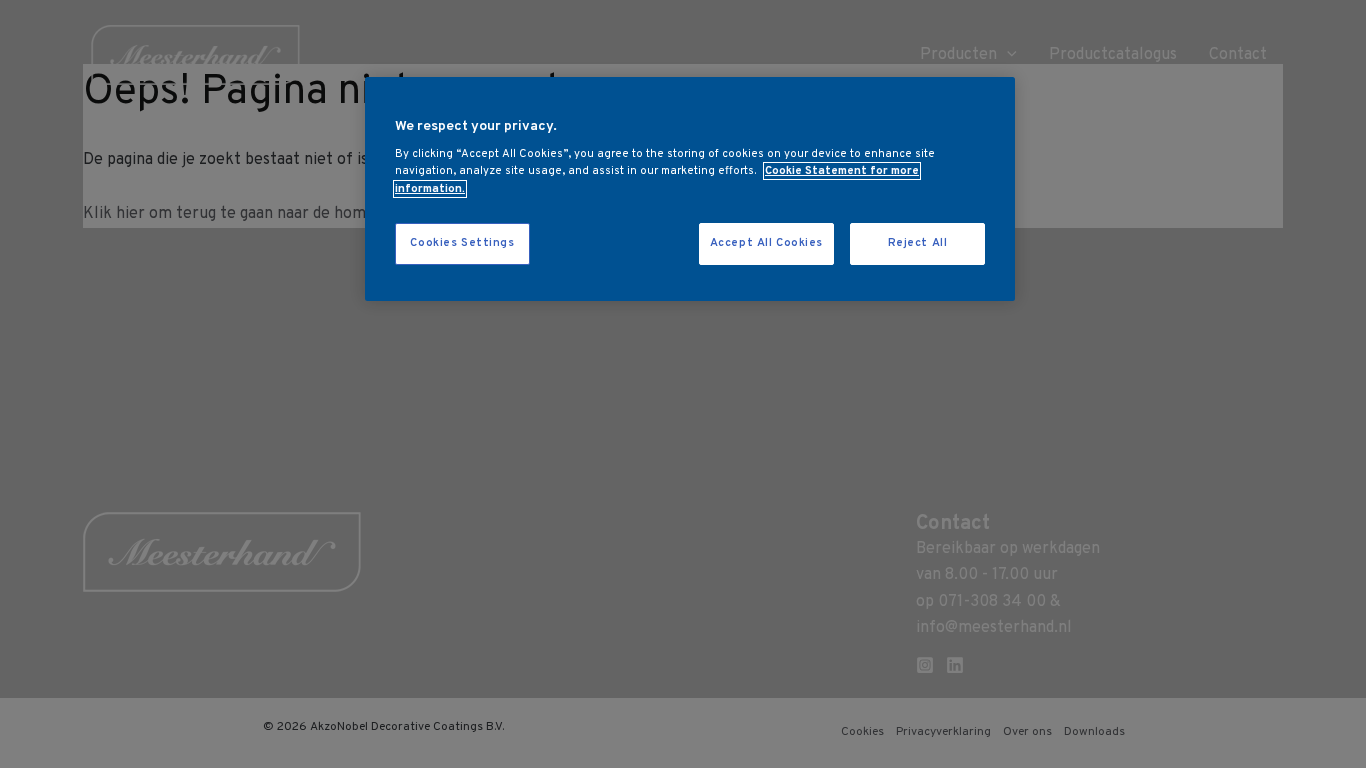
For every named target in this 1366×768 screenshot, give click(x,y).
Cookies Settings (462, 243)
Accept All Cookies (766, 243)
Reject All (918, 243)
